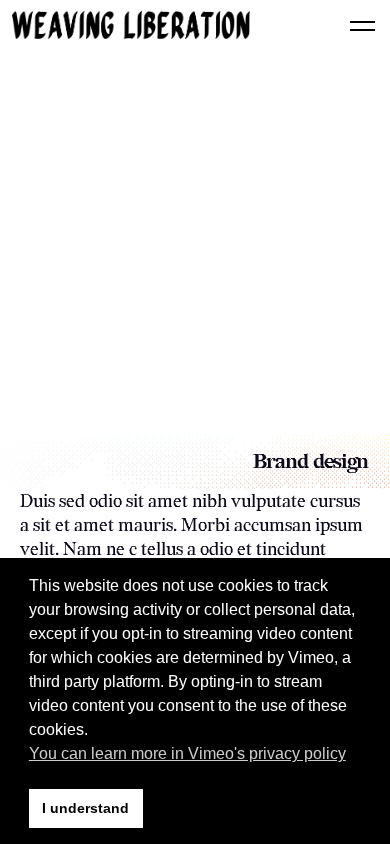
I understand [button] (85, 808)
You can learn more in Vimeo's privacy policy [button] (187, 753)
